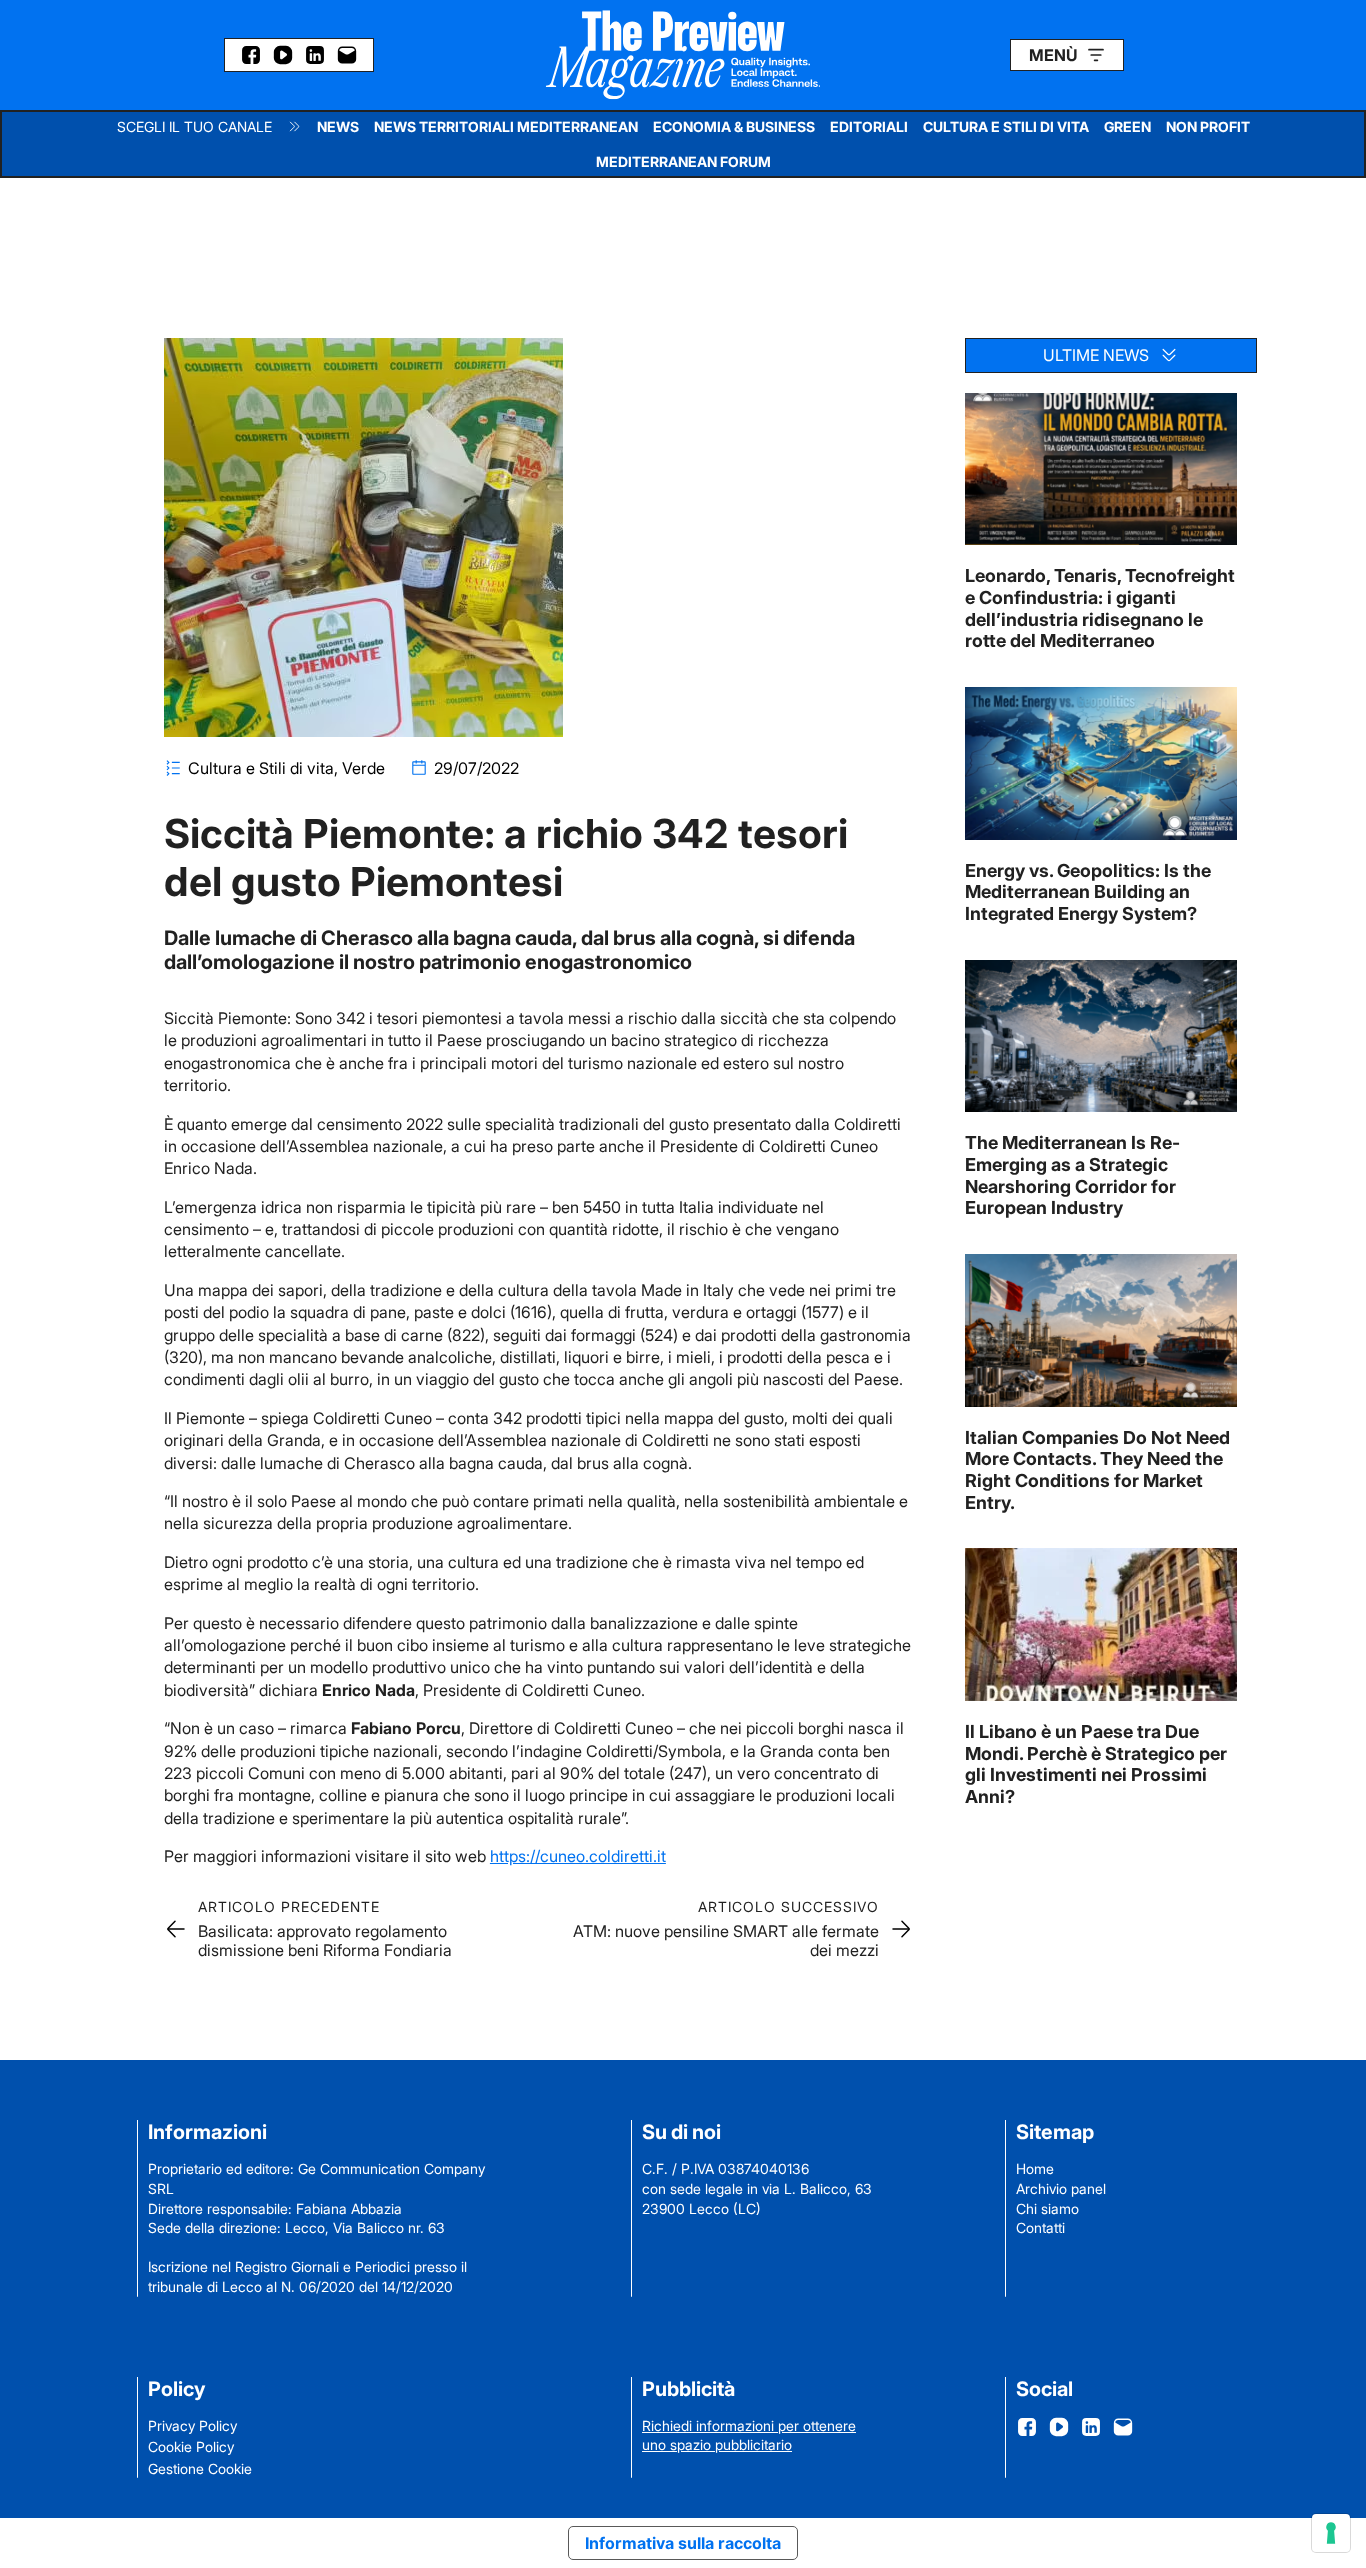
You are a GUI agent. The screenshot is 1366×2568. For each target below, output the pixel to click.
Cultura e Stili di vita (261, 768)
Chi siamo (1047, 2208)
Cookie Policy (191, 2446)
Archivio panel (1061, 2188)
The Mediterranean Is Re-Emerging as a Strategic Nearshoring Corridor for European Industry (1072, 1175)
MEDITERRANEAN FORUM (683, 161)
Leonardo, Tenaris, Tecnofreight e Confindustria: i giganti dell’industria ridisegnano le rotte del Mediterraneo (1100, 608)
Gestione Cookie (200, 2468)
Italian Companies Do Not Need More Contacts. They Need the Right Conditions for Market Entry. (1097, 1470)
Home (1035, 2168)
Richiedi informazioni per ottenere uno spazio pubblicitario (749, 2435)
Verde (363, 768)
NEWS (338, 126)
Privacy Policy (192, 2425)
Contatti (1040, 2227)
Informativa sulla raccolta (683, 2543)
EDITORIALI (869, 126)
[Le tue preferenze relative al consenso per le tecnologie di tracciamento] (1331, 2533)
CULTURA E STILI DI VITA (1006, 126)
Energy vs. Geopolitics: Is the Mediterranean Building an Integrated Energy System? (1088, 892)
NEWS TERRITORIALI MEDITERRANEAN (506, 126)
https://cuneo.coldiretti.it (578, 1856)
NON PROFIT (1208, 126)
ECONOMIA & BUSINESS (734, 126)
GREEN (1127, 126)
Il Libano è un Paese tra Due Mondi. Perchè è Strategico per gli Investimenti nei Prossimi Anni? (1096, 1764)
